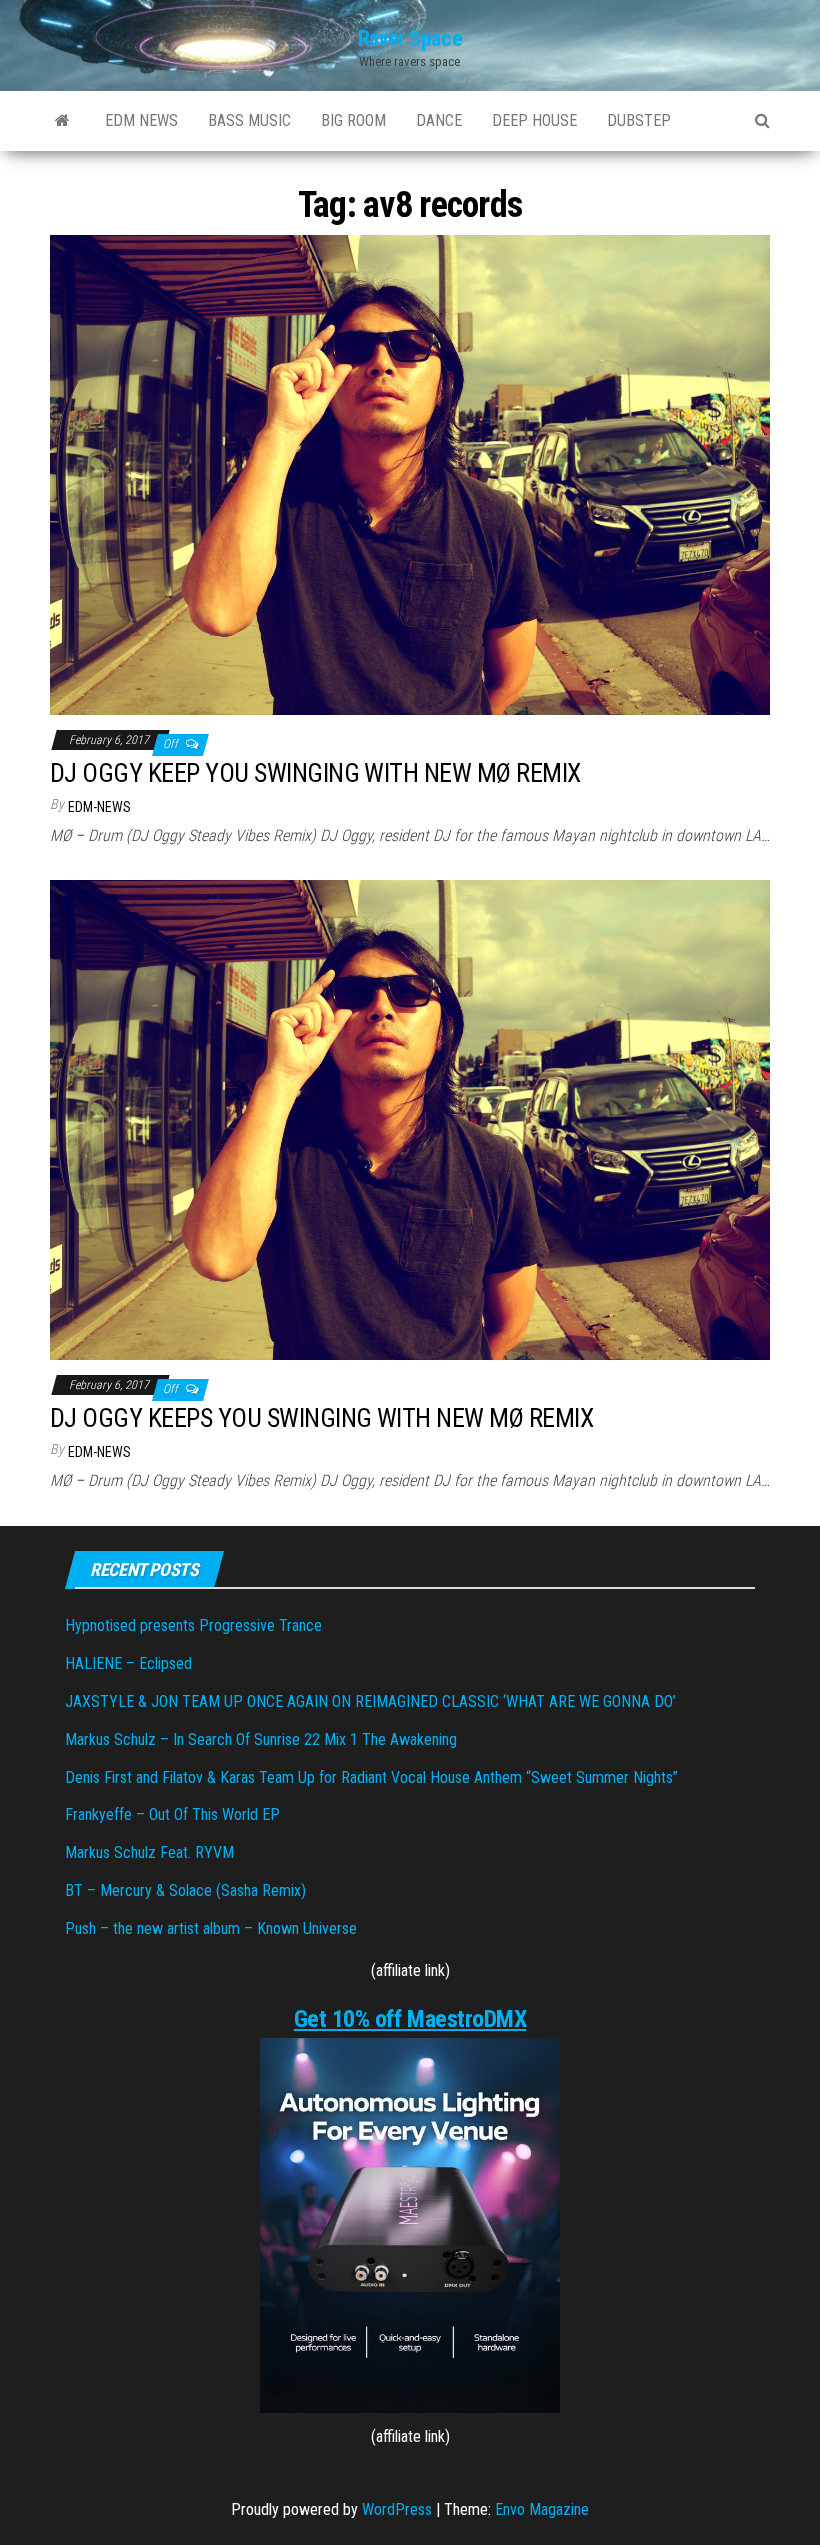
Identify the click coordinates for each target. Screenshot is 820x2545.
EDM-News (99, 807)
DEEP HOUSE (534, 120)
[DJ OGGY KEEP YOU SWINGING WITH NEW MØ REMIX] (410, 473)
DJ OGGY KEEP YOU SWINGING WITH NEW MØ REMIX (315, 773)
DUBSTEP (639, 120)
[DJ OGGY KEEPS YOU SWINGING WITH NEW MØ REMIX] (410, 1118)
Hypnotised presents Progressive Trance (193, 1625)
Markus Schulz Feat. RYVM (149, 1852)
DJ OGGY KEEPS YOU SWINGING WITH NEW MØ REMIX (321, 1418)
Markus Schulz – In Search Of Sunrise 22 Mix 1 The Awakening (261, 1739)
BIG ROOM (353, 120)
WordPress (397, 2509)
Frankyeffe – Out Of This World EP (172, 1814)
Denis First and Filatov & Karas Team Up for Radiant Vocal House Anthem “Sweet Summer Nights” (371, 1777)
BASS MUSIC (249, 120)
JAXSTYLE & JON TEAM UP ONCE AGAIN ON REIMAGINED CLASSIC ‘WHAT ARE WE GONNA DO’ (370, 1701)
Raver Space (410, 38)
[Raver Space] (62, 121)
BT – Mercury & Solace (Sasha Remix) (185, 1890)
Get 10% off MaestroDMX (410, 2019)
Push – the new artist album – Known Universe (211, 1928)
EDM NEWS (141, 120)
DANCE (439, 120)
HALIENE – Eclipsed (128, 1663)
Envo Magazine (542, 2509)
